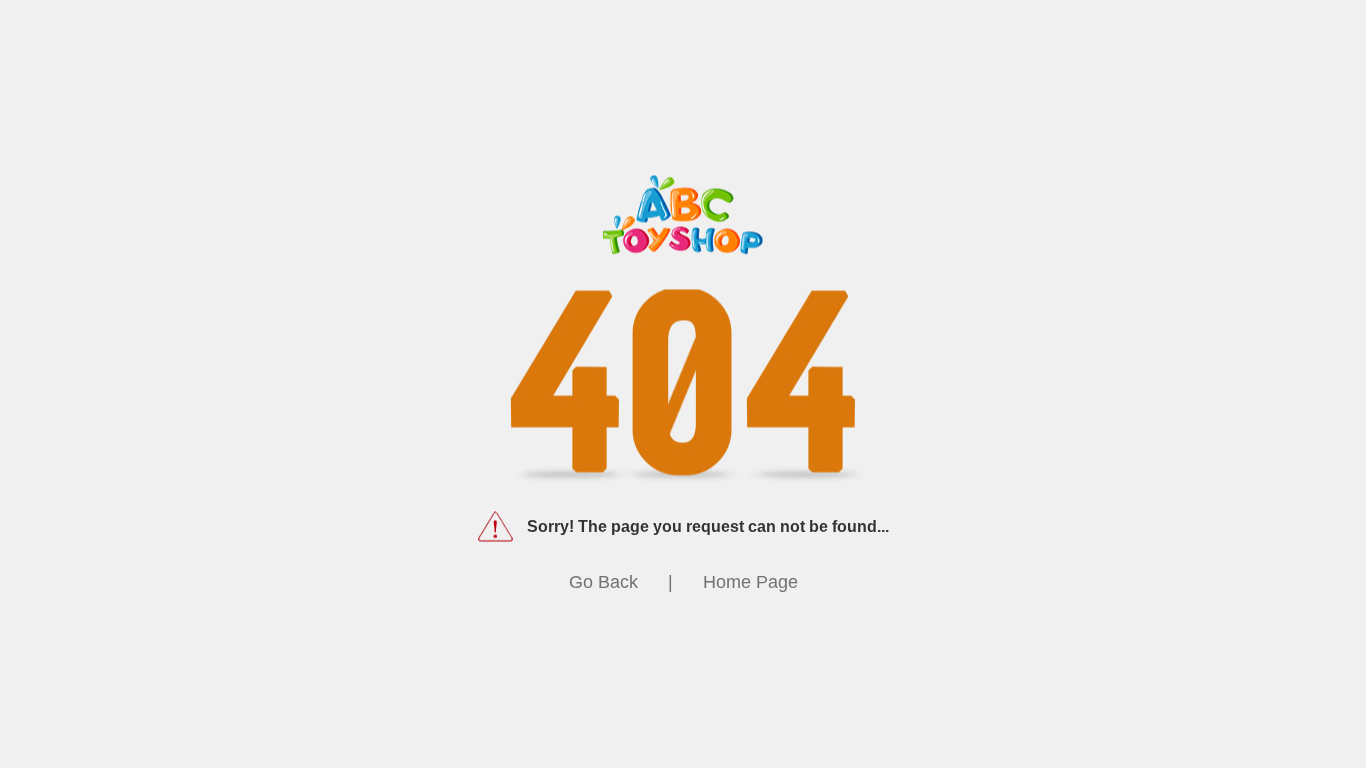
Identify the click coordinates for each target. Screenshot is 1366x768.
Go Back (603, 582)
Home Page (750, 582)
